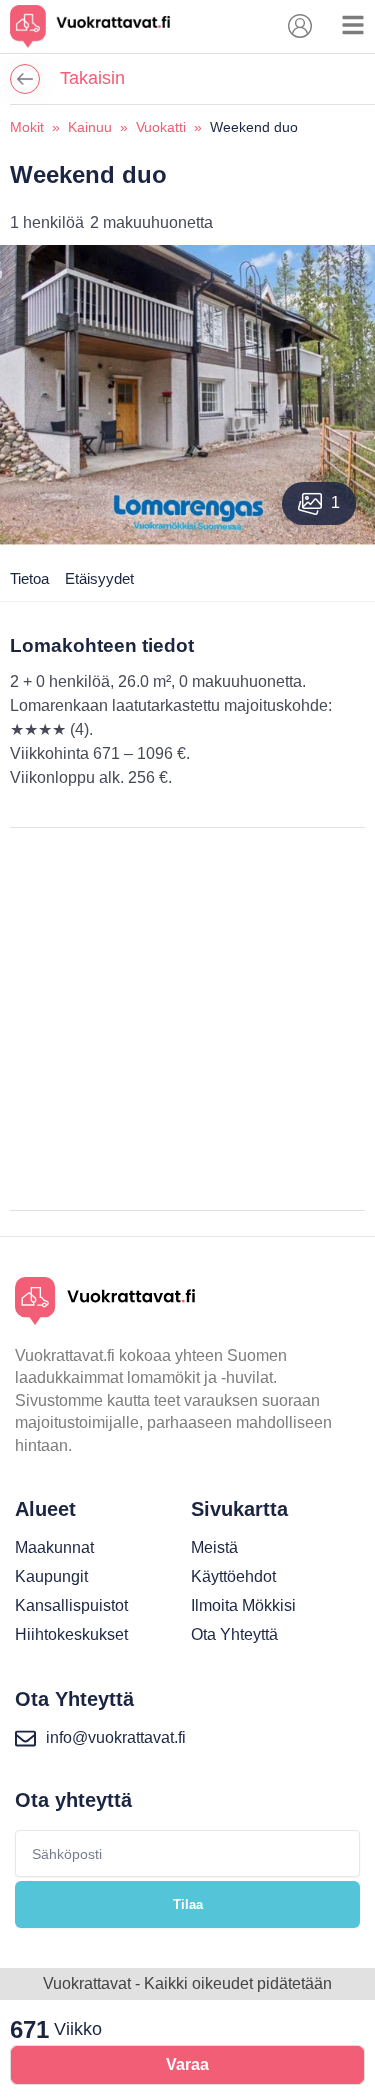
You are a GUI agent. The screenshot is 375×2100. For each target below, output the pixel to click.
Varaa (187, 2064)
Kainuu (90, 127)
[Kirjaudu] (300, 26)
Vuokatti (161, 127)
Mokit (27, 127)
